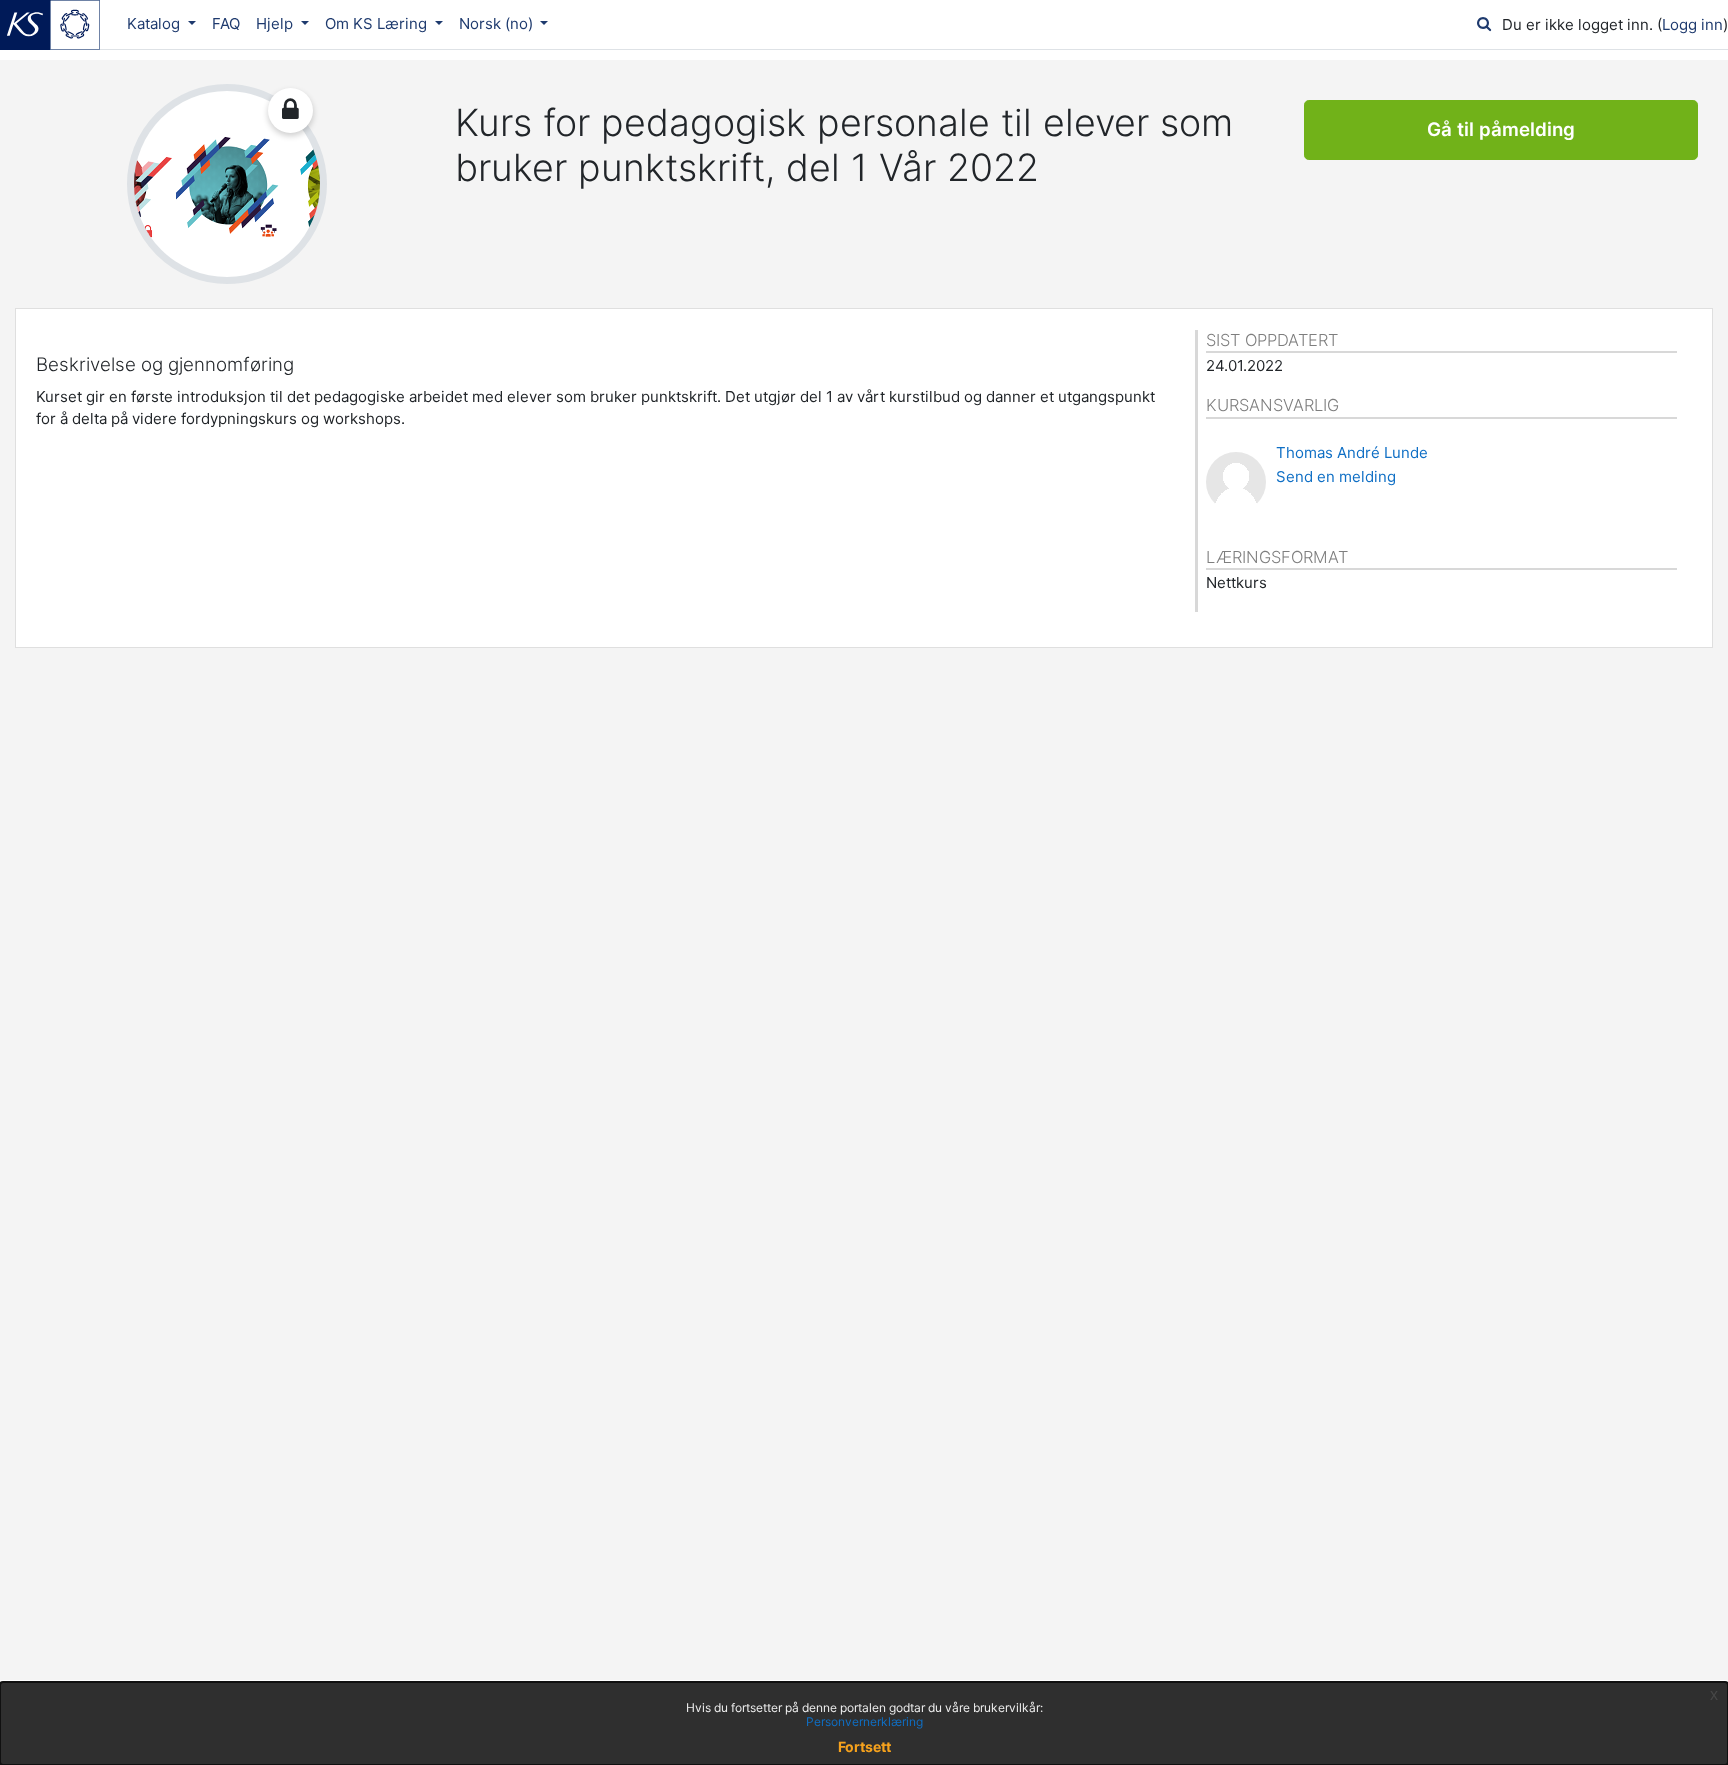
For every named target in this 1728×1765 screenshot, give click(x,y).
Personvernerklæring (864, 1721)
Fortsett (864, 1746)
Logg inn (1692, 24)
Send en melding (1336, 476)
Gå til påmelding (1501, 129)
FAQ (226, 23)
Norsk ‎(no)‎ (498, 23)
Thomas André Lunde (1352, 452)
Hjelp (276, 23)
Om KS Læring (378, 23)
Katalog (155, 23)
